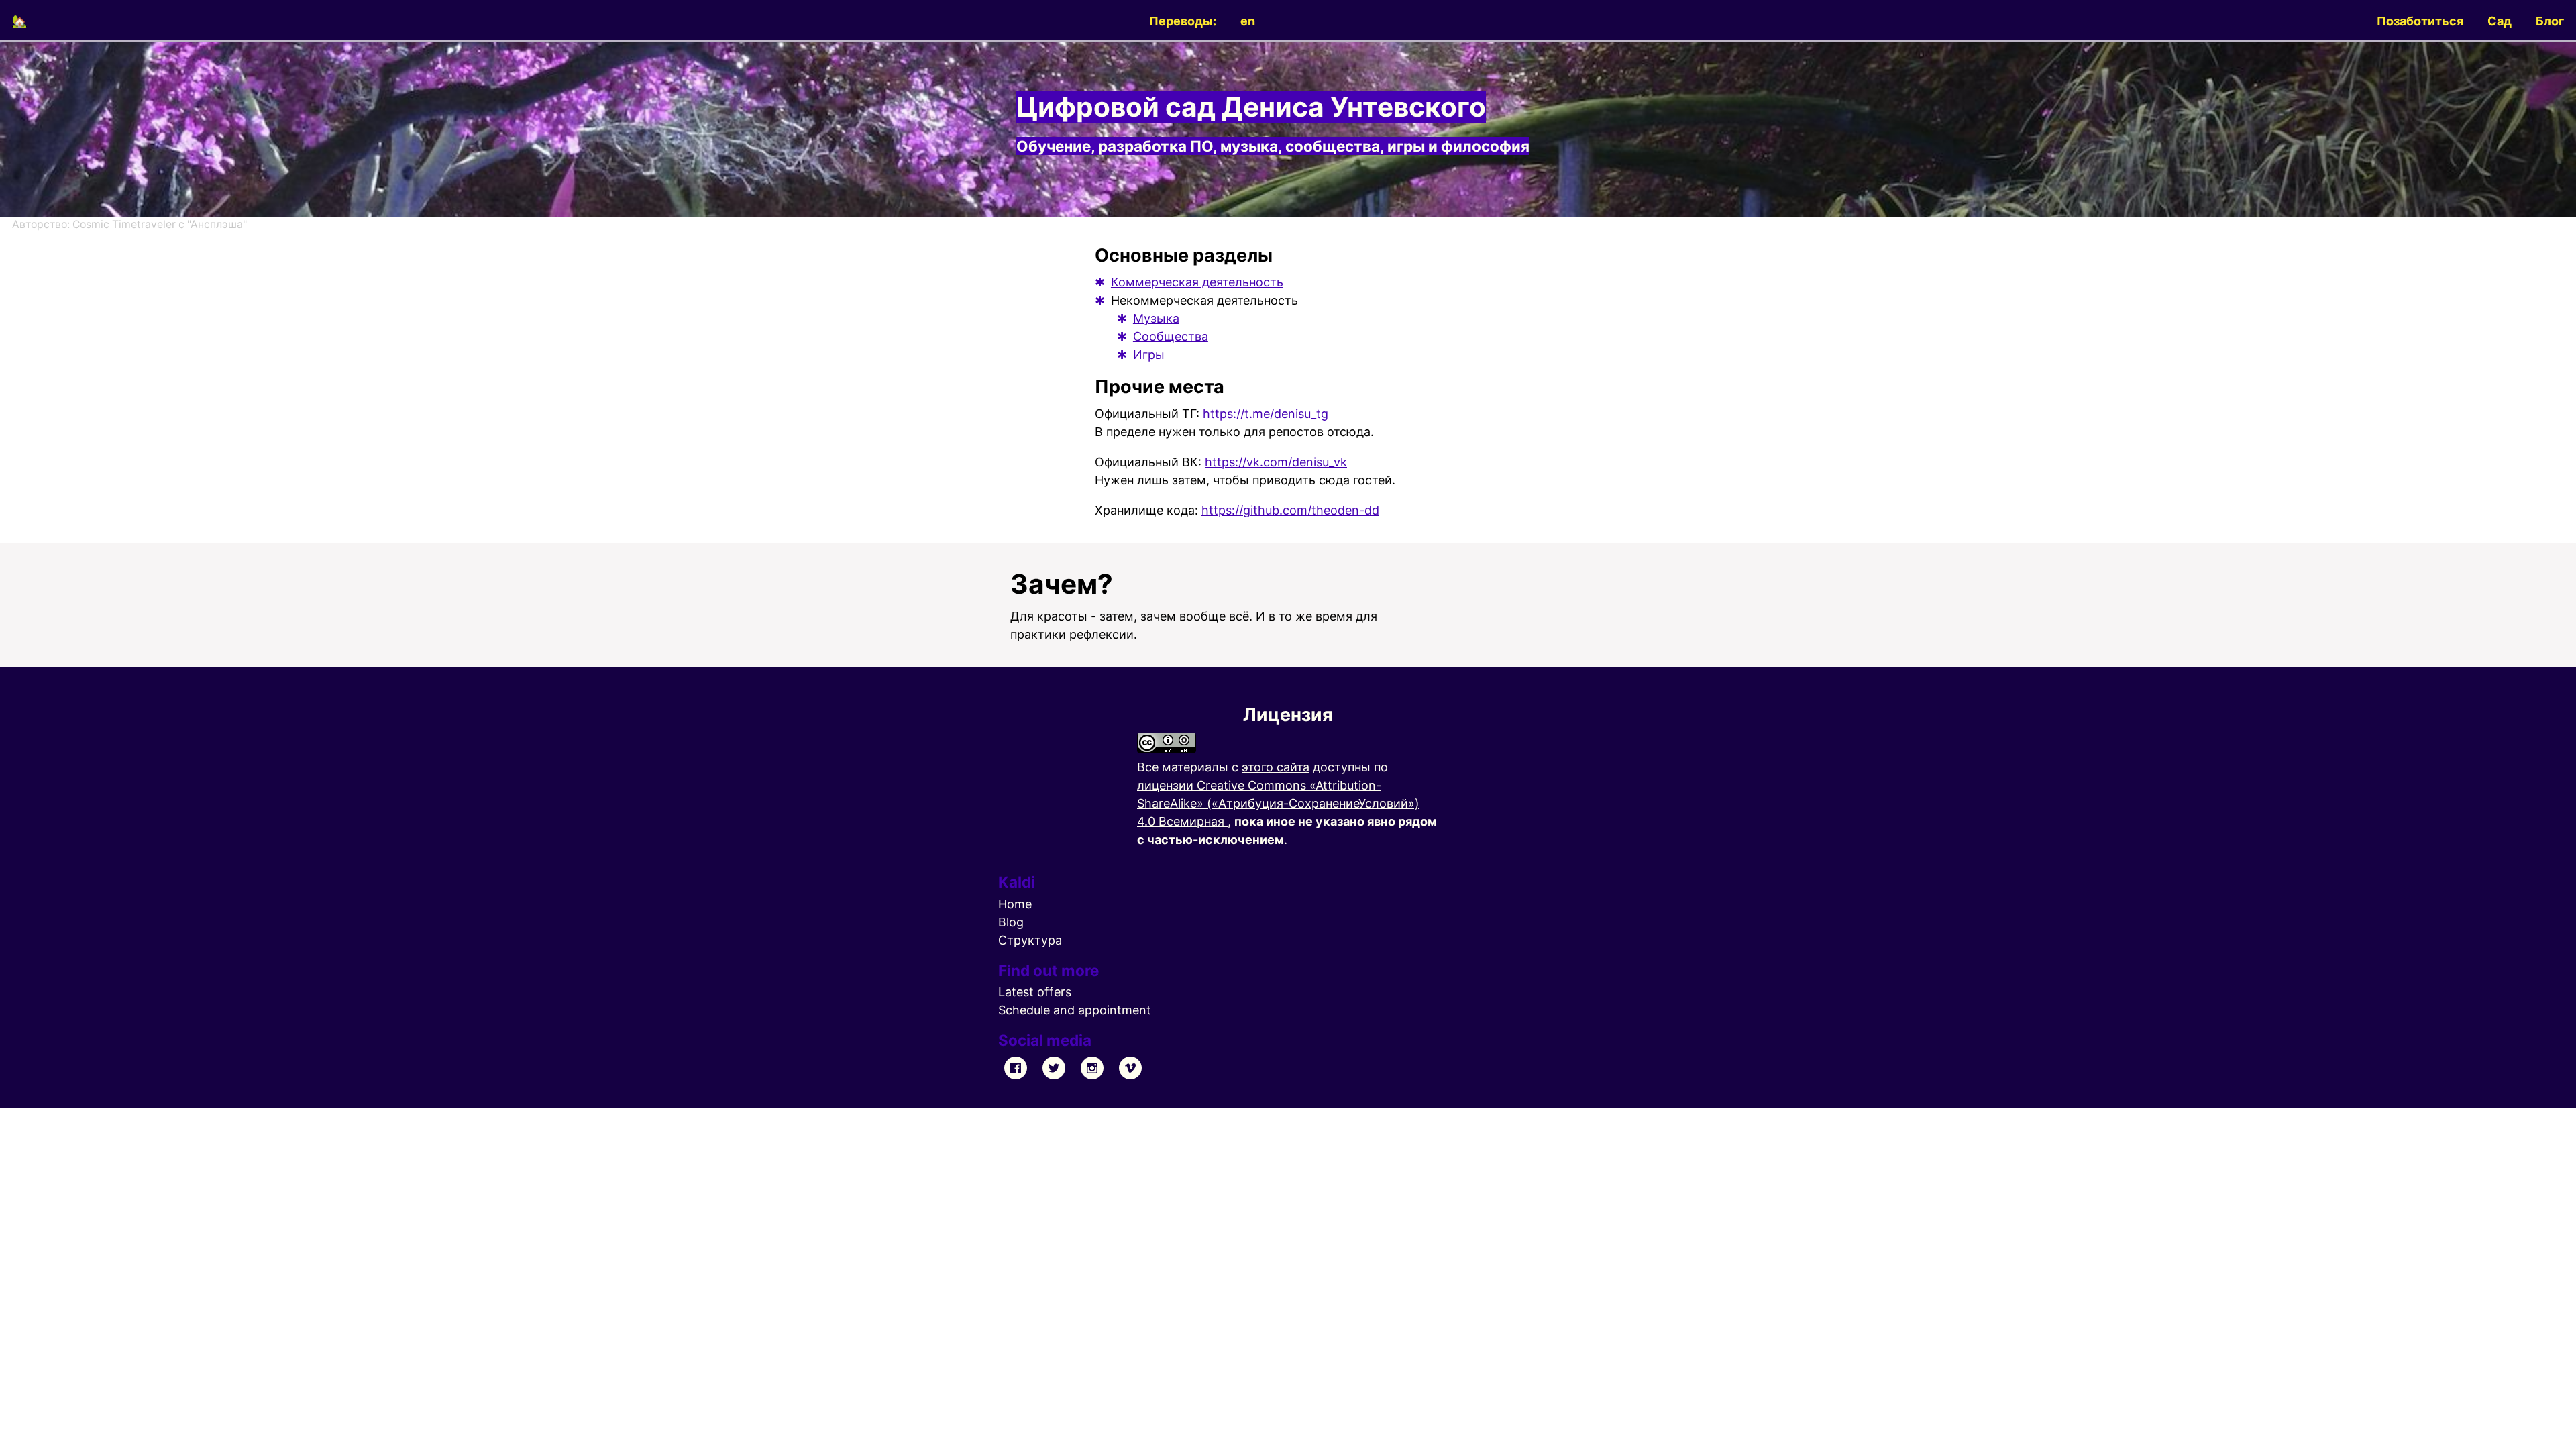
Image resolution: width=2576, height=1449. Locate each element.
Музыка (1156, 318)
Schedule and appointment (1075, 1010)
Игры (1149, 355)
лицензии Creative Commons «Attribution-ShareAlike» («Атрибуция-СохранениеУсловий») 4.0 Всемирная (1278, 803)
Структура (1030, 940)
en (1248, 21)
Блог (2550, 21)
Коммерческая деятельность (1197, 282)
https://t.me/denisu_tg (1266, 414)
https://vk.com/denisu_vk (1276, 462)
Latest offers (1035, 992)
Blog (1011, 922)
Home (1015, 904)
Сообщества (1171, 336)
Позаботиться (2420, 21)
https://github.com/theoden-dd (1290, 510)
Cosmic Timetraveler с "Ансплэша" (160, 224)
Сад (2500, 21)
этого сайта (1276, 767)
